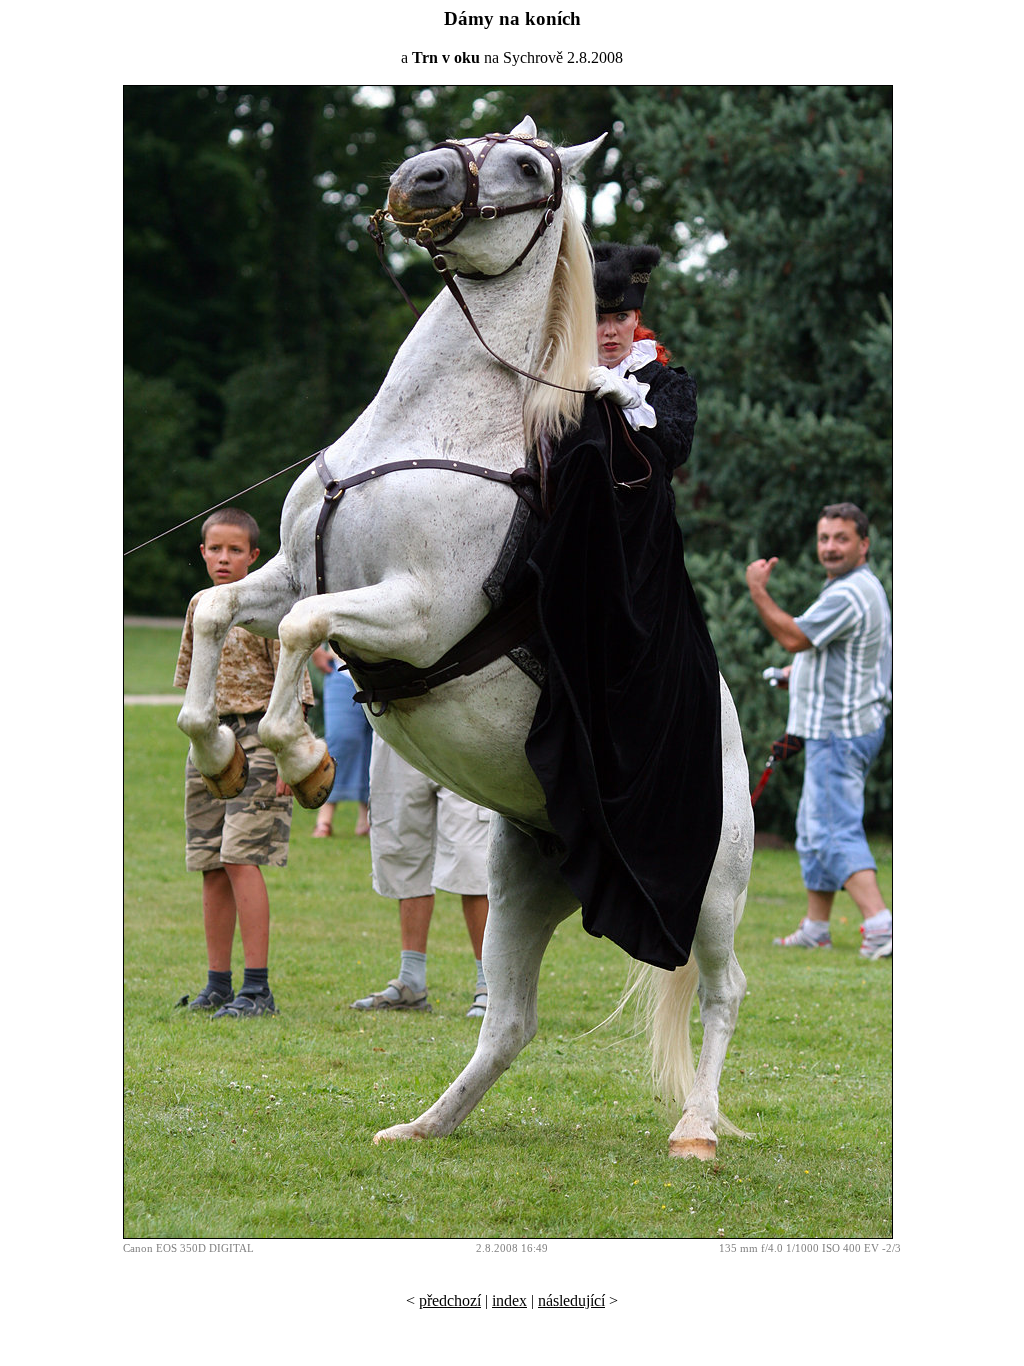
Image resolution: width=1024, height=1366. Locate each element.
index (509, 1300)
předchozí (450, 1300)
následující (571, 1300)
